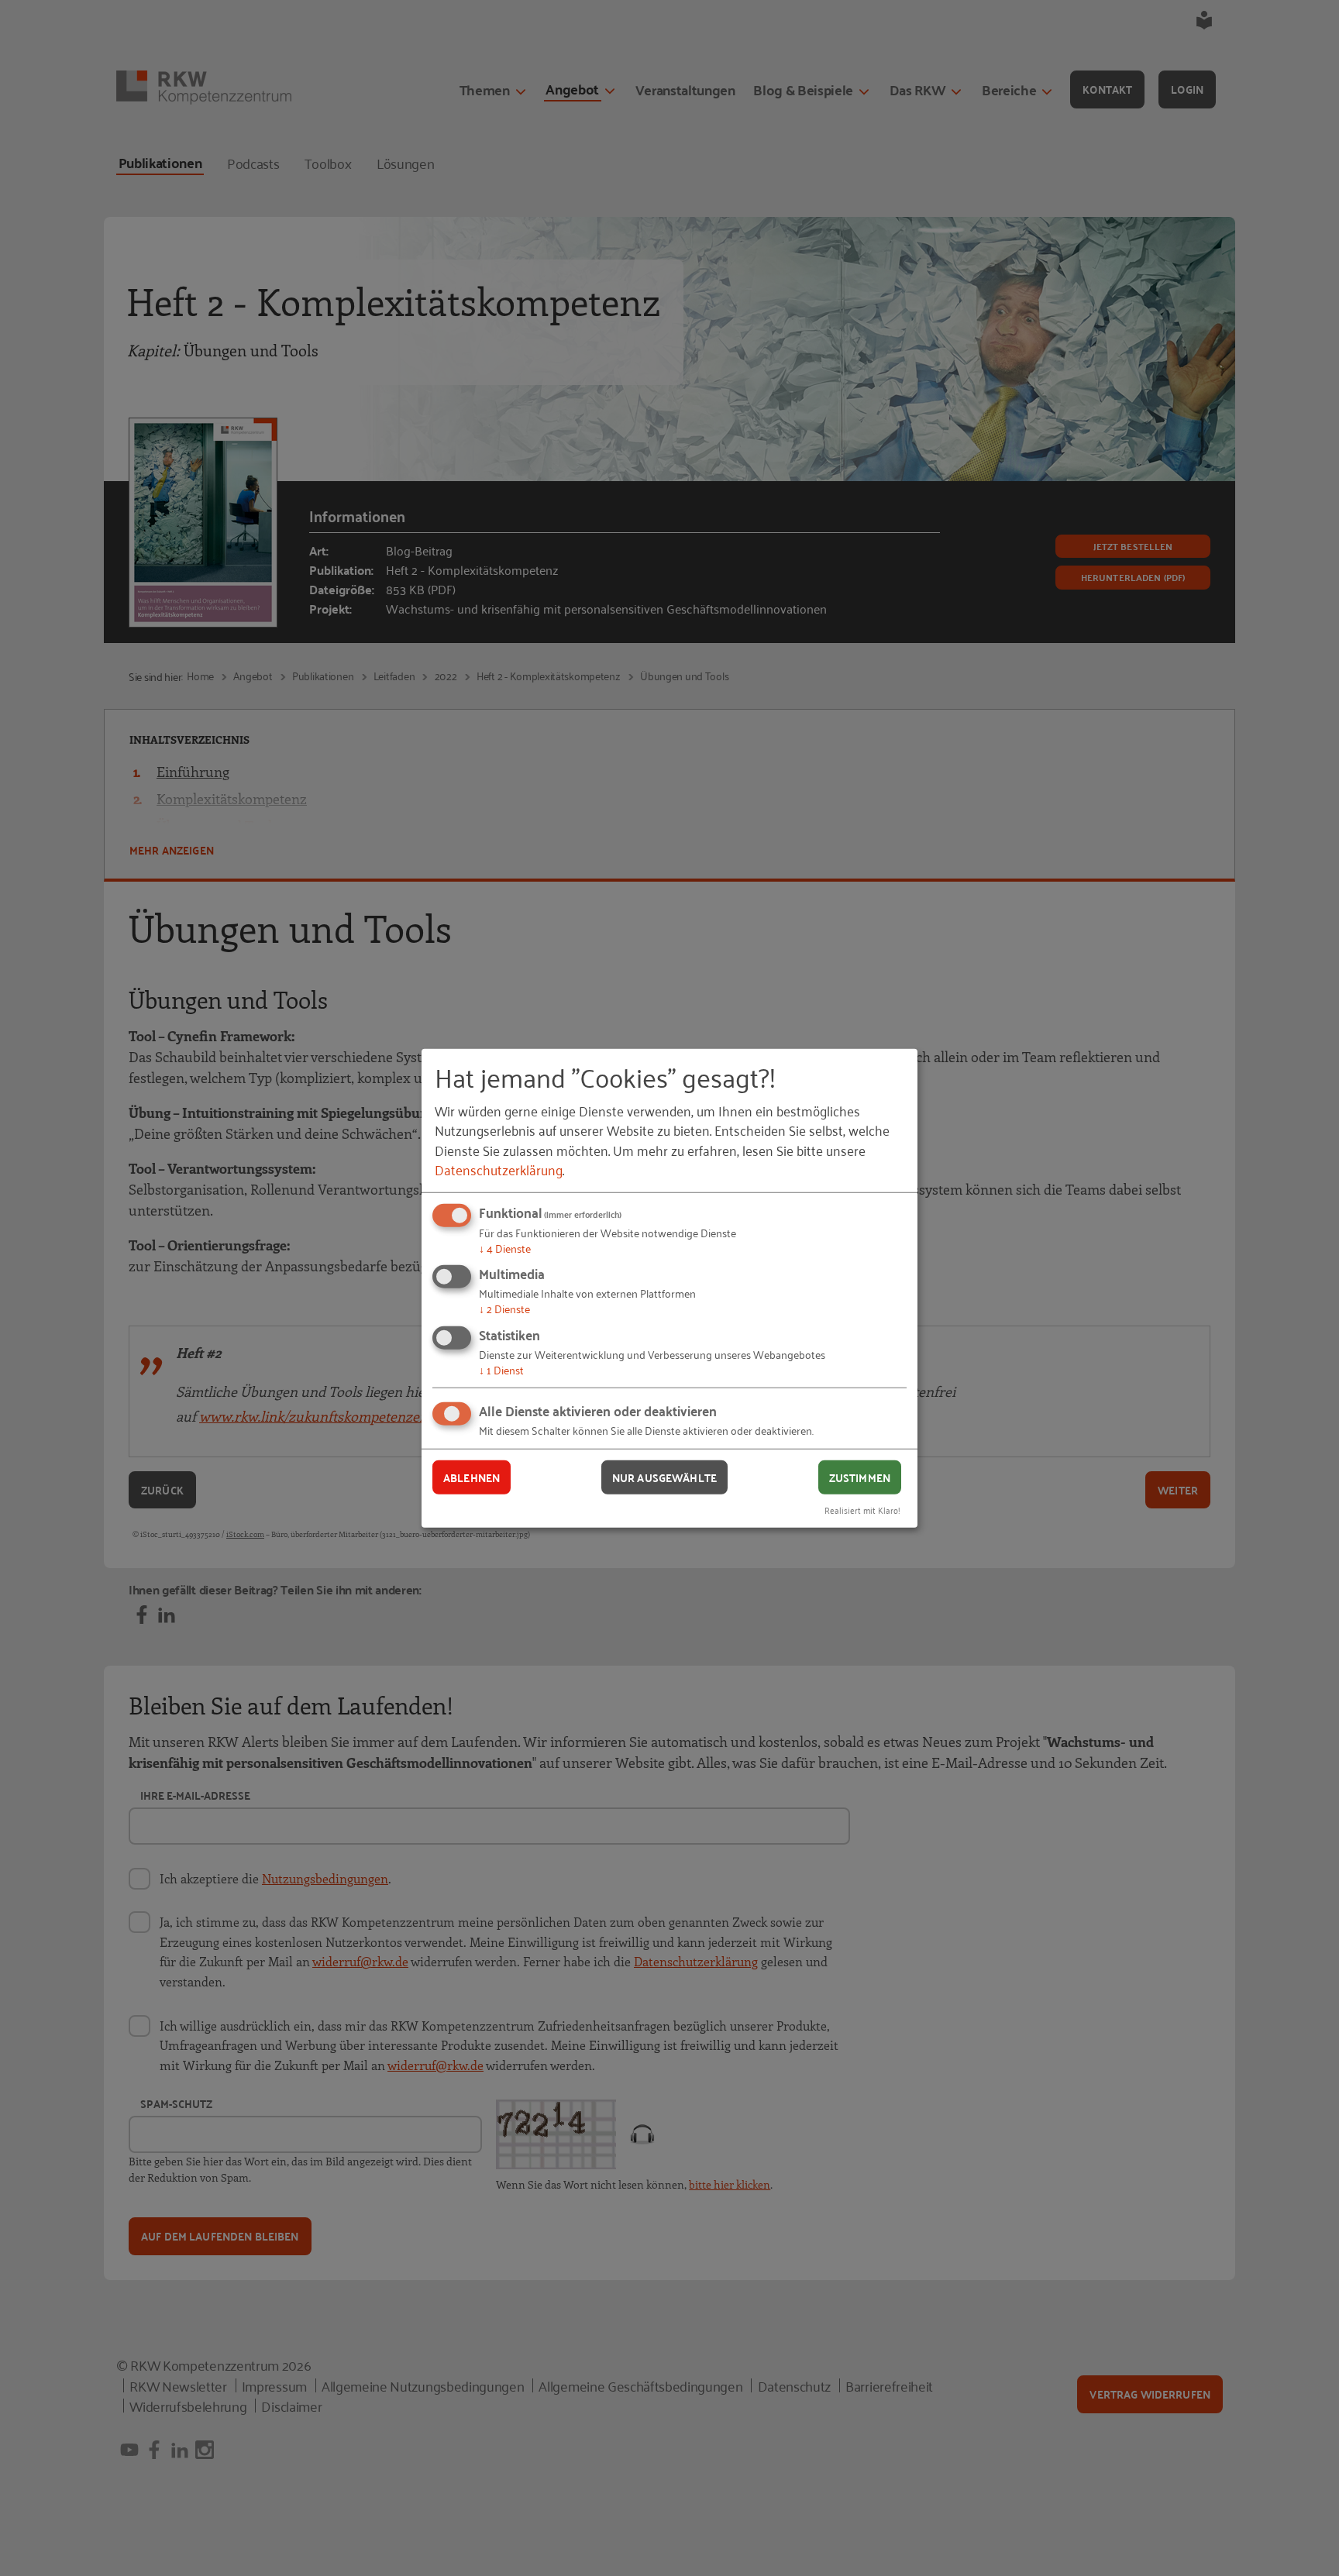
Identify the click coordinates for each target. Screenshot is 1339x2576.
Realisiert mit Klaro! (862, 1510)
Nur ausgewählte (664, 1477)
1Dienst (501, 1369)
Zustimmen (860, 1477)
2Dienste (504, 1308)
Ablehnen (472, 1477)
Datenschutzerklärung (499, 1169)
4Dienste (505, 1248)
